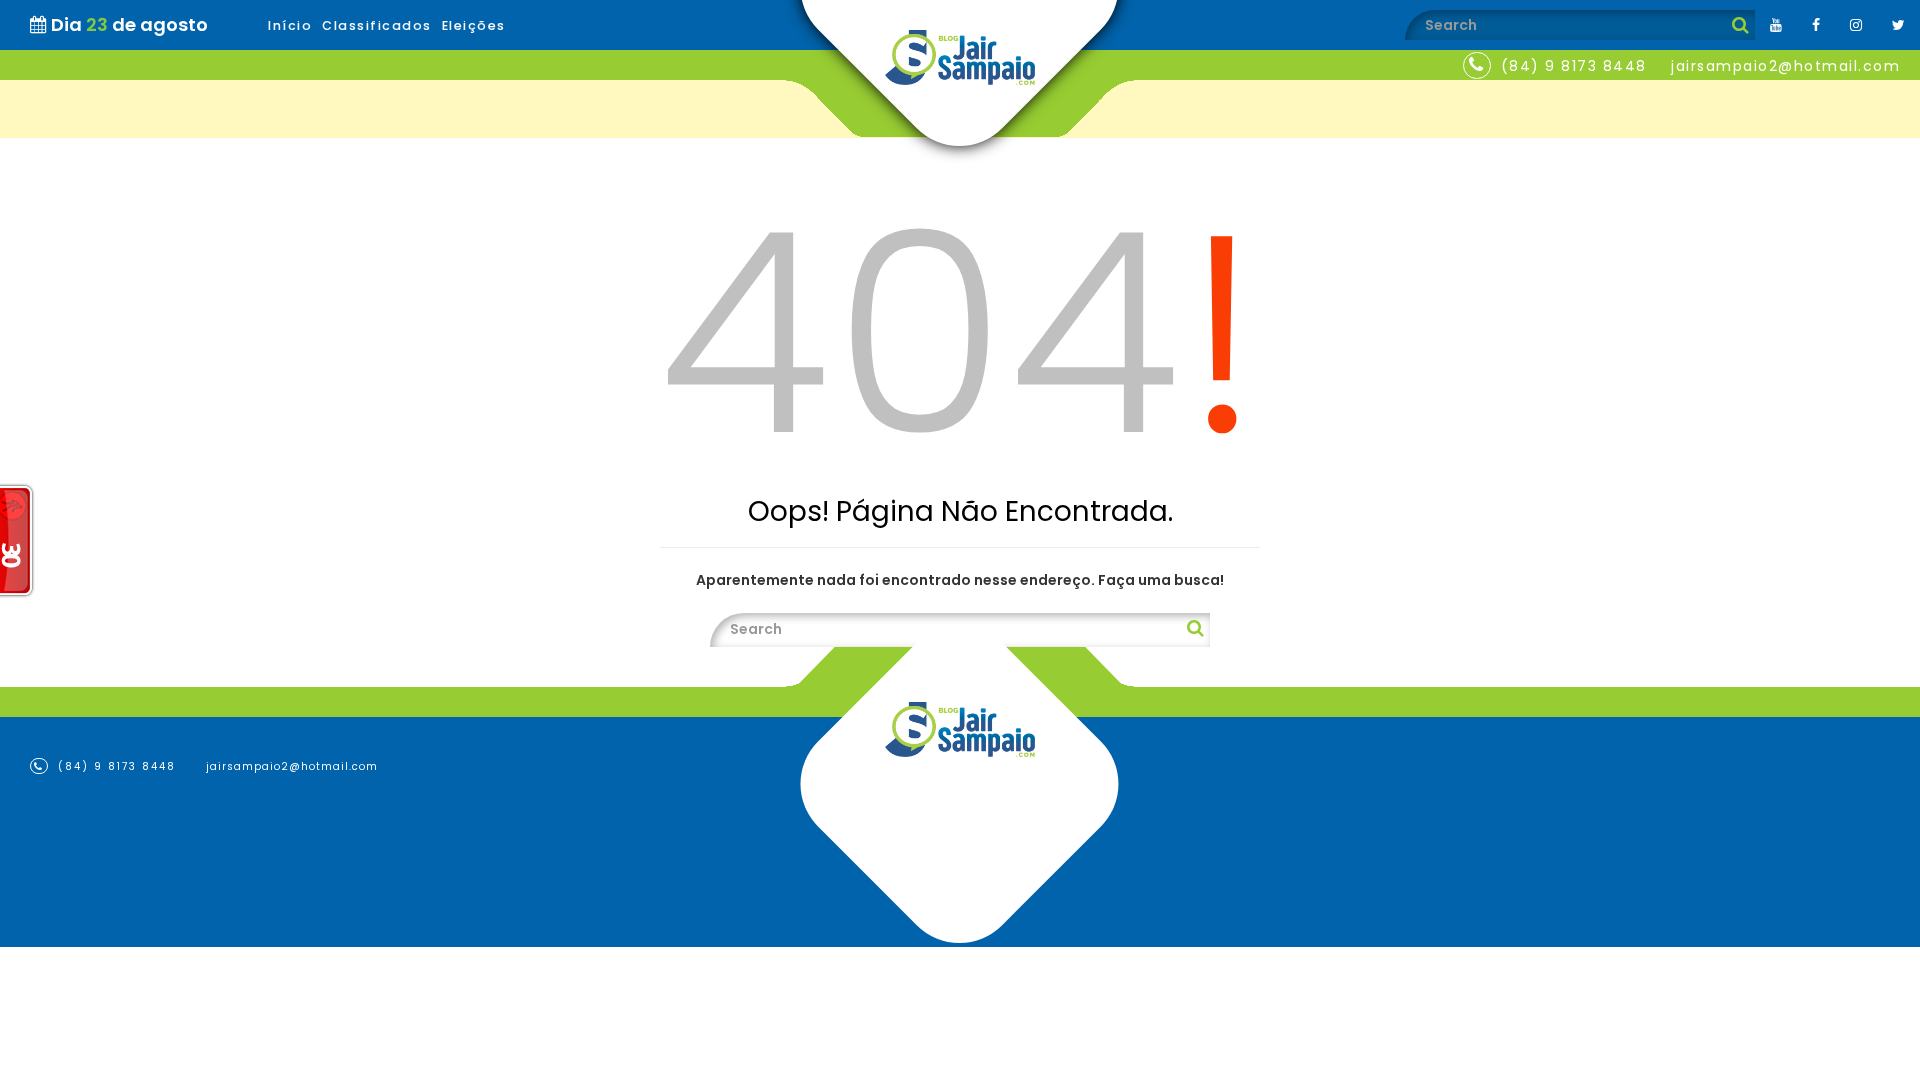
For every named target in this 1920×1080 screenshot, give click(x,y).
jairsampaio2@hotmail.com (1785, 66)
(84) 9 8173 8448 (1574, 66)
